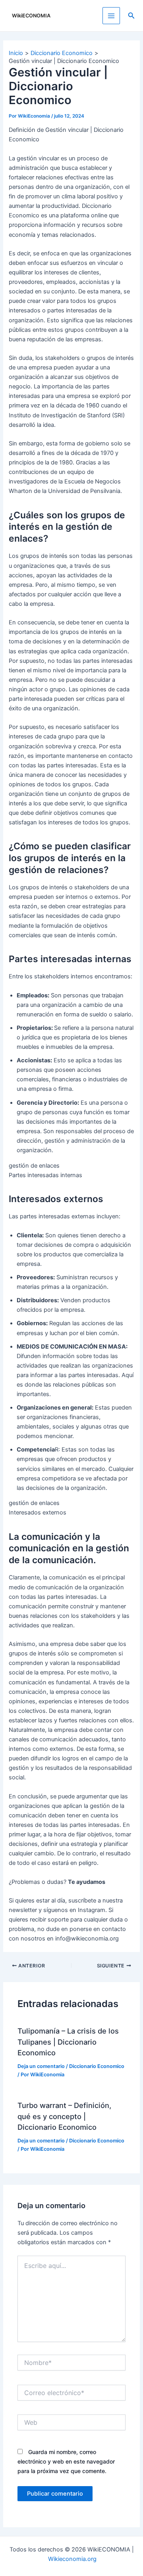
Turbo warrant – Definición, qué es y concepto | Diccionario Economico (64, 2116)
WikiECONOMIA (31, 16)
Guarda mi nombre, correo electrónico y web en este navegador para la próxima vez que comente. (66, 2461)
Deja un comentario (41, 2066)
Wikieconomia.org (72, 2559)
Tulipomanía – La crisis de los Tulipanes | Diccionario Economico (68, 2042)
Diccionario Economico (97, 2066)
